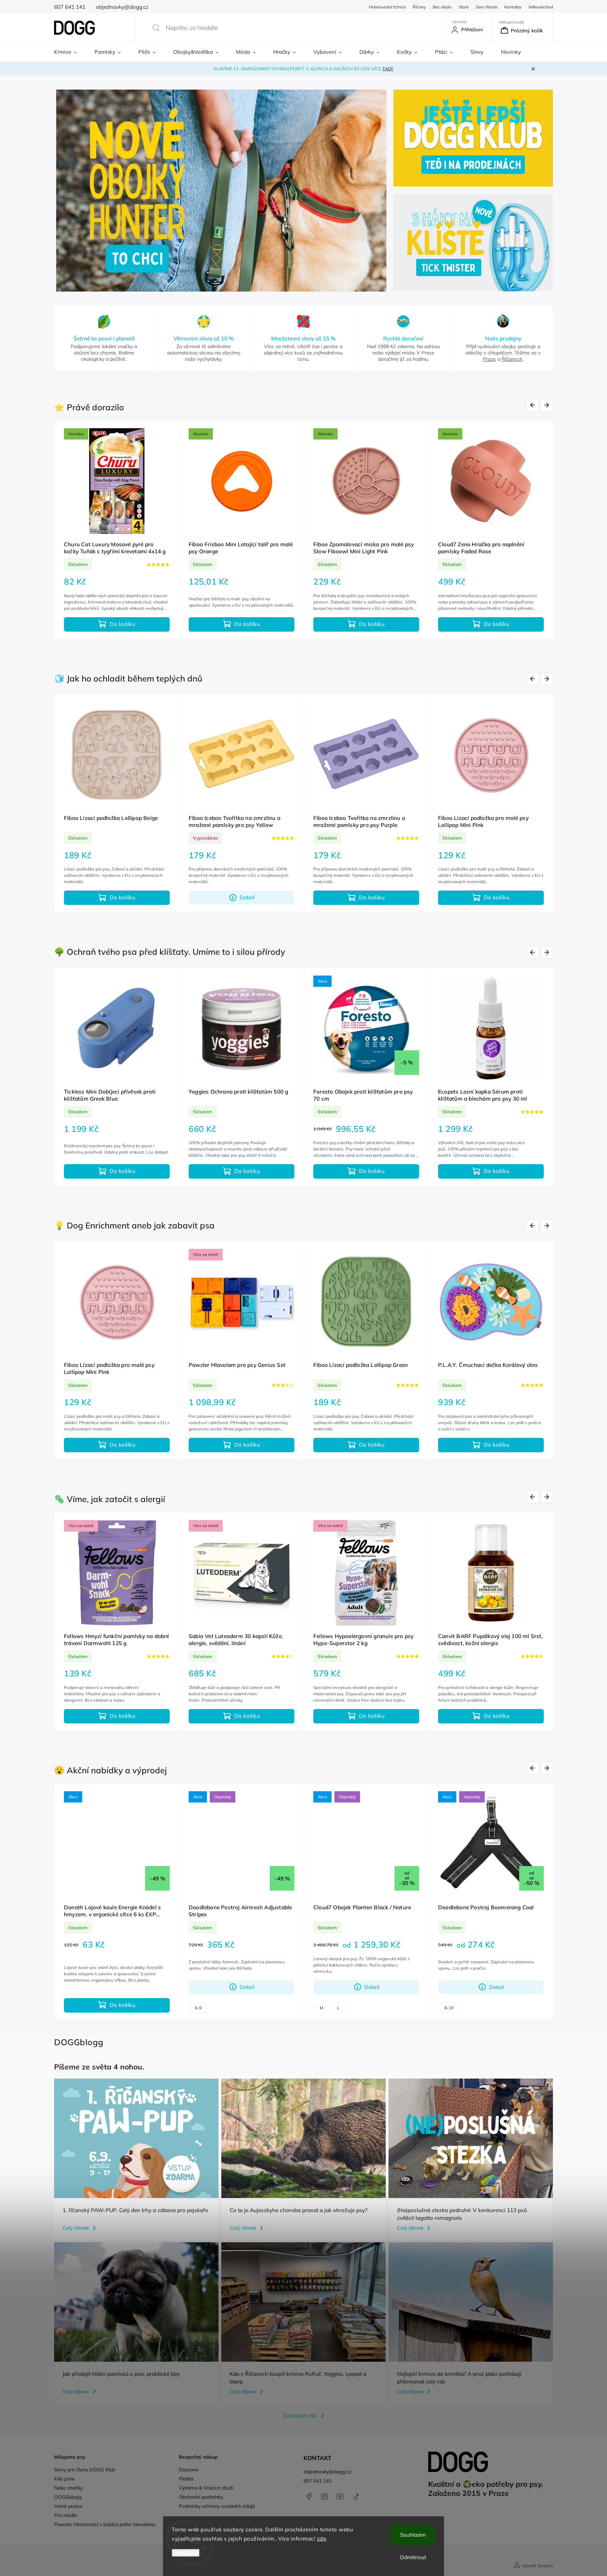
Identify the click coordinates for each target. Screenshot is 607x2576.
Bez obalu (442, 7)
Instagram (325, 2496)
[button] (67, 191)
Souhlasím (413, 2535)
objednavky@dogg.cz (328, 2472)
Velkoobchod (541, 7)
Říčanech (512, 359)
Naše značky (68, 2488)
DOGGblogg (68, 2497)
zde (322, 2539)
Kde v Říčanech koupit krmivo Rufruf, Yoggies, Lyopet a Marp (298, 2378)
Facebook (309, 2496)
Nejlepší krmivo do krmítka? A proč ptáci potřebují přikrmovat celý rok (459, 2378)
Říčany (419, 7)
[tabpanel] (117, 530)
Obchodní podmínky (201, 2497)
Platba (186, 2479)
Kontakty (513, 7)
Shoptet (545, 2566)
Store (464, 7)
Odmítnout (413, 2557)
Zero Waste (487, 7)
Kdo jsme (64, 2479)
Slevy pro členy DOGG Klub (85, 2470)
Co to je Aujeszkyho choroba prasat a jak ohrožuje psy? (299, 2210)
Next (548, 405)
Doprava (188, 2470)
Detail (247, 1987)
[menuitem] (70, 52)
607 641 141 (318, 2481)
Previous (534, 405)
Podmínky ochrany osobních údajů (217, 2506)
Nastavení (186, 2553)
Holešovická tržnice (387, 7)
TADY (388, 69)
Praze (489, 359)
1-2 (198, 2008)
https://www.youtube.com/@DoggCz (340, 2496)
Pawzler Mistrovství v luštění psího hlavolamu (105, 2524)
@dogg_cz (356, 2496)
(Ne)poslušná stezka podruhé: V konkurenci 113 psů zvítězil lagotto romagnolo (462, 2214)
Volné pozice (68, 2506)
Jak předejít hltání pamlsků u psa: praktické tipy (121, 2374)
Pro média (66, 2515)
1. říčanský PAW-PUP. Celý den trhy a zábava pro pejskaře (135, 2210)
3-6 (219, 2008)
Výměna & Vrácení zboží (206, 2488)
